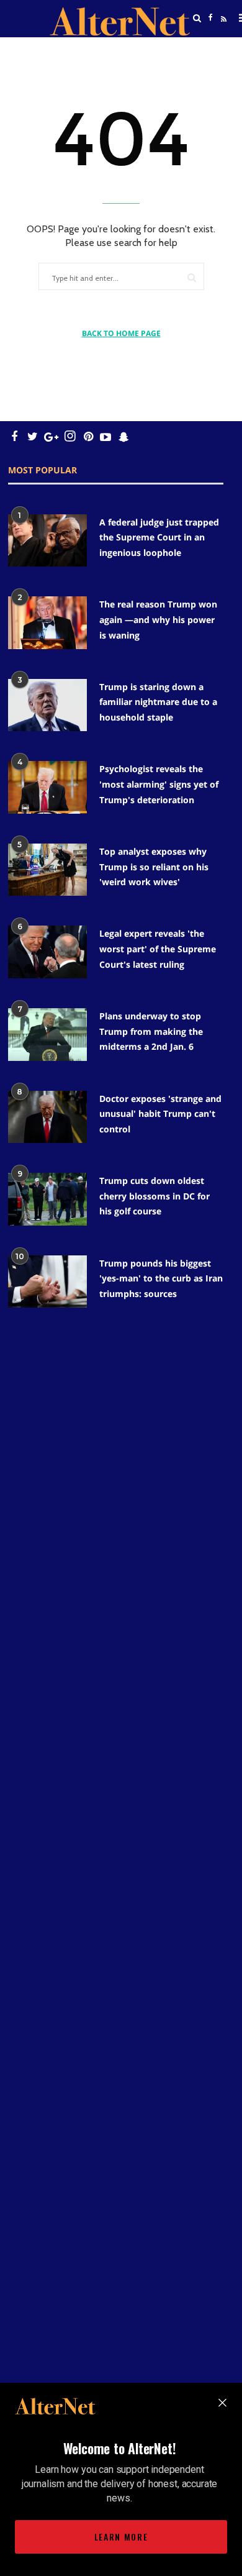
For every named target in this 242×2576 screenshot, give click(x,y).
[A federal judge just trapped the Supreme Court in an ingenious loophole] (47, 541)
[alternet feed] (222, 33)
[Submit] (192, 277)
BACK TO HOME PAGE (121, 333)
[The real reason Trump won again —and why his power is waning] (47, 623)
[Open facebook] (210, 18)
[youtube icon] (105, 436)
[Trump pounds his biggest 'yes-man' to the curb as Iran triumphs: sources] (47, 1282)
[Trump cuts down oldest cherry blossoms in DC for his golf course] (47, 1199)
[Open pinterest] (88, 436)
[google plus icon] (51, 436)
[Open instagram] (70, 436)
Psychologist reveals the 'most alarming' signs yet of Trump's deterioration (159, 784)
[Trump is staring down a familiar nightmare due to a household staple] (47, 705)
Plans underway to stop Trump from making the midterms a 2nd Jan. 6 (151, 1031)
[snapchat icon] (124, 436)
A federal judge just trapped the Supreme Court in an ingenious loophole (159, 537)
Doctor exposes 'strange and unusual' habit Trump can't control (160, 1114)
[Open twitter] (210, 49)
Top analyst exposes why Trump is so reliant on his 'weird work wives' (154, 867)
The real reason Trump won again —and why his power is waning (158, 619)
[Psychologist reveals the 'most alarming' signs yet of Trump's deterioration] (47, 787)
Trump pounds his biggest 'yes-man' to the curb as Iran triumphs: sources (161, 1278)
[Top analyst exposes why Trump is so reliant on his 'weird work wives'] (47, 870)
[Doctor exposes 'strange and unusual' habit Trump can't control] (47, 1117)
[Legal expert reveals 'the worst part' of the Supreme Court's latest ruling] (47, 952)
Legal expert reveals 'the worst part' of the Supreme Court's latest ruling (158, 949)
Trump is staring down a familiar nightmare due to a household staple (158, 702)
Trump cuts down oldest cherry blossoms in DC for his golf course (155, 1196)
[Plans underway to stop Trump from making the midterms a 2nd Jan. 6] (47, 1035)
